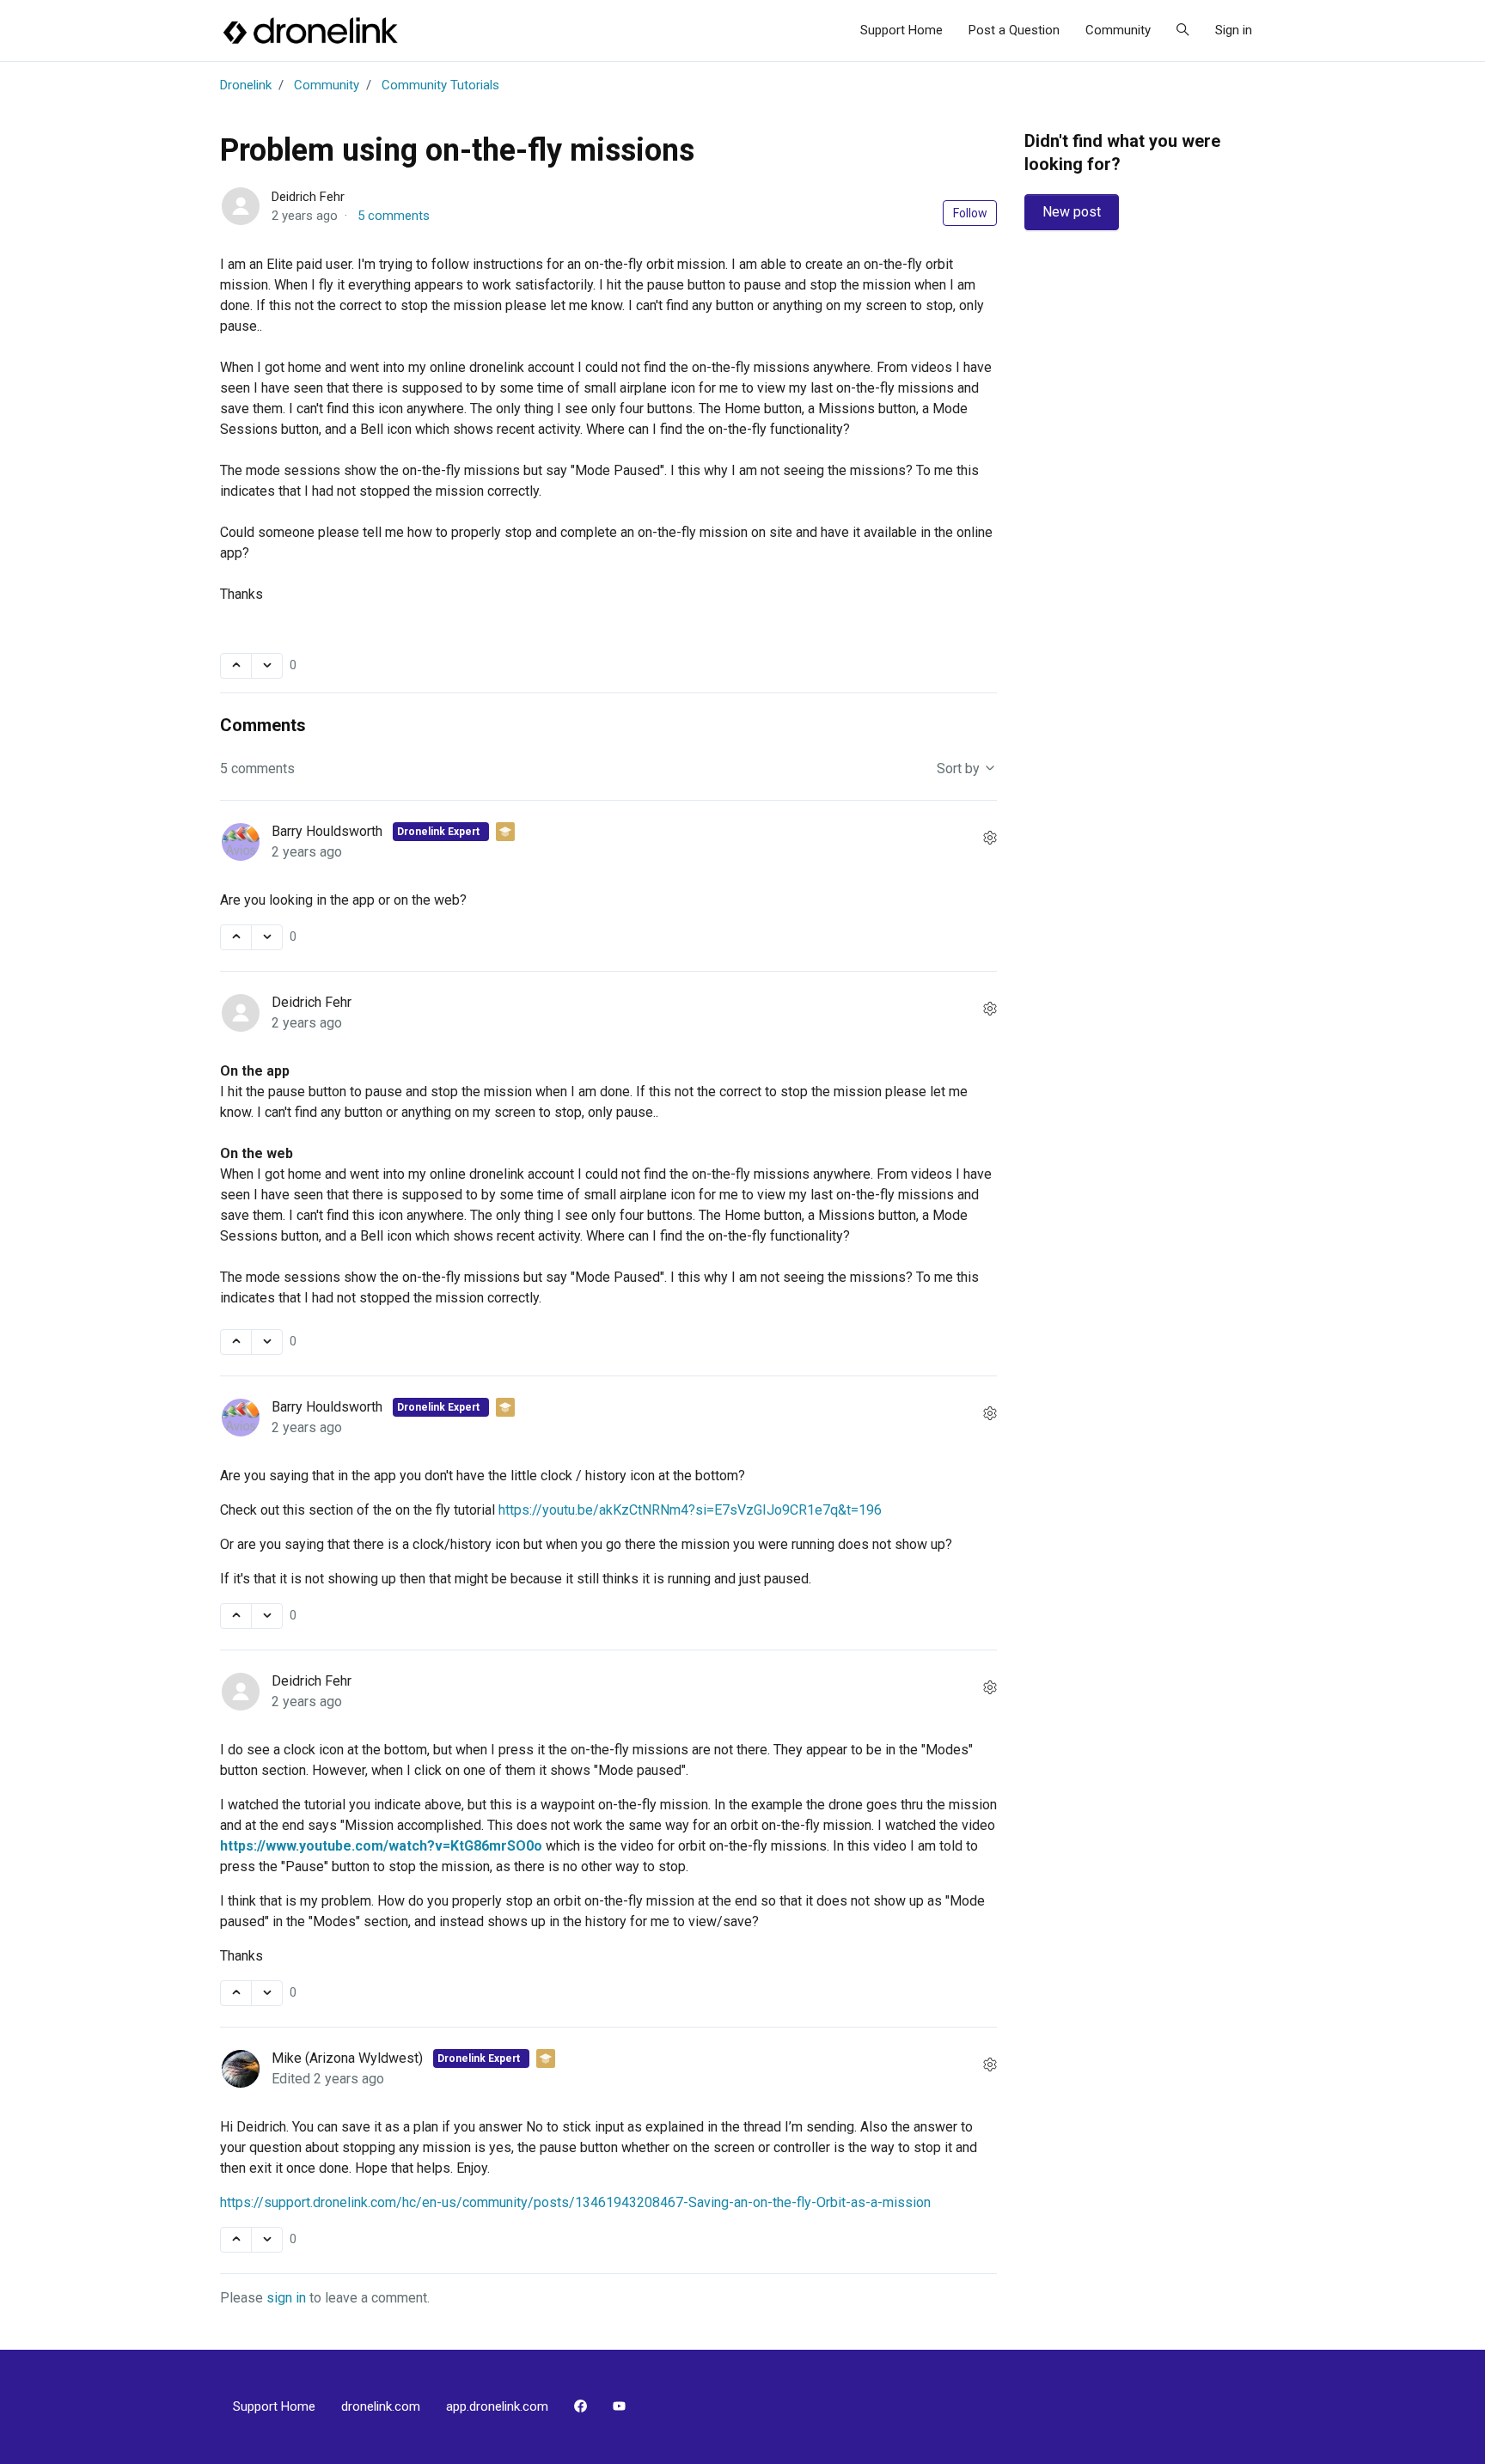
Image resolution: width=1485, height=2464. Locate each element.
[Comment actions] (990, 839)
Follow (970, 213)
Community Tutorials (440, 85)
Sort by (960, 768)
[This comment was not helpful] (267, 937)
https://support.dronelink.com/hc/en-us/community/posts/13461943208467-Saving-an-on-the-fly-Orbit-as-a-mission (575, 2202)
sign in (286, 2298)
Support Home (901, 30)
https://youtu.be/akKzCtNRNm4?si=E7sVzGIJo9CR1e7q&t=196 (690, 1510)
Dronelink (246, 85)
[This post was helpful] (236, 666)
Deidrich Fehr (308, 197)
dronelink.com (381, 2406)
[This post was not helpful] (267, 666)
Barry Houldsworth (329, 831)
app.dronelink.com (497, 2406)
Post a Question (1014, 30)
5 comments (394, 216)
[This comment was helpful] (236, 937)
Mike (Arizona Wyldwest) (349, 2058)
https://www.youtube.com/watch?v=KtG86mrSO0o (381, 1846)
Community (1118, 30)
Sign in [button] (1234, 30)
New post (1072, 212)
